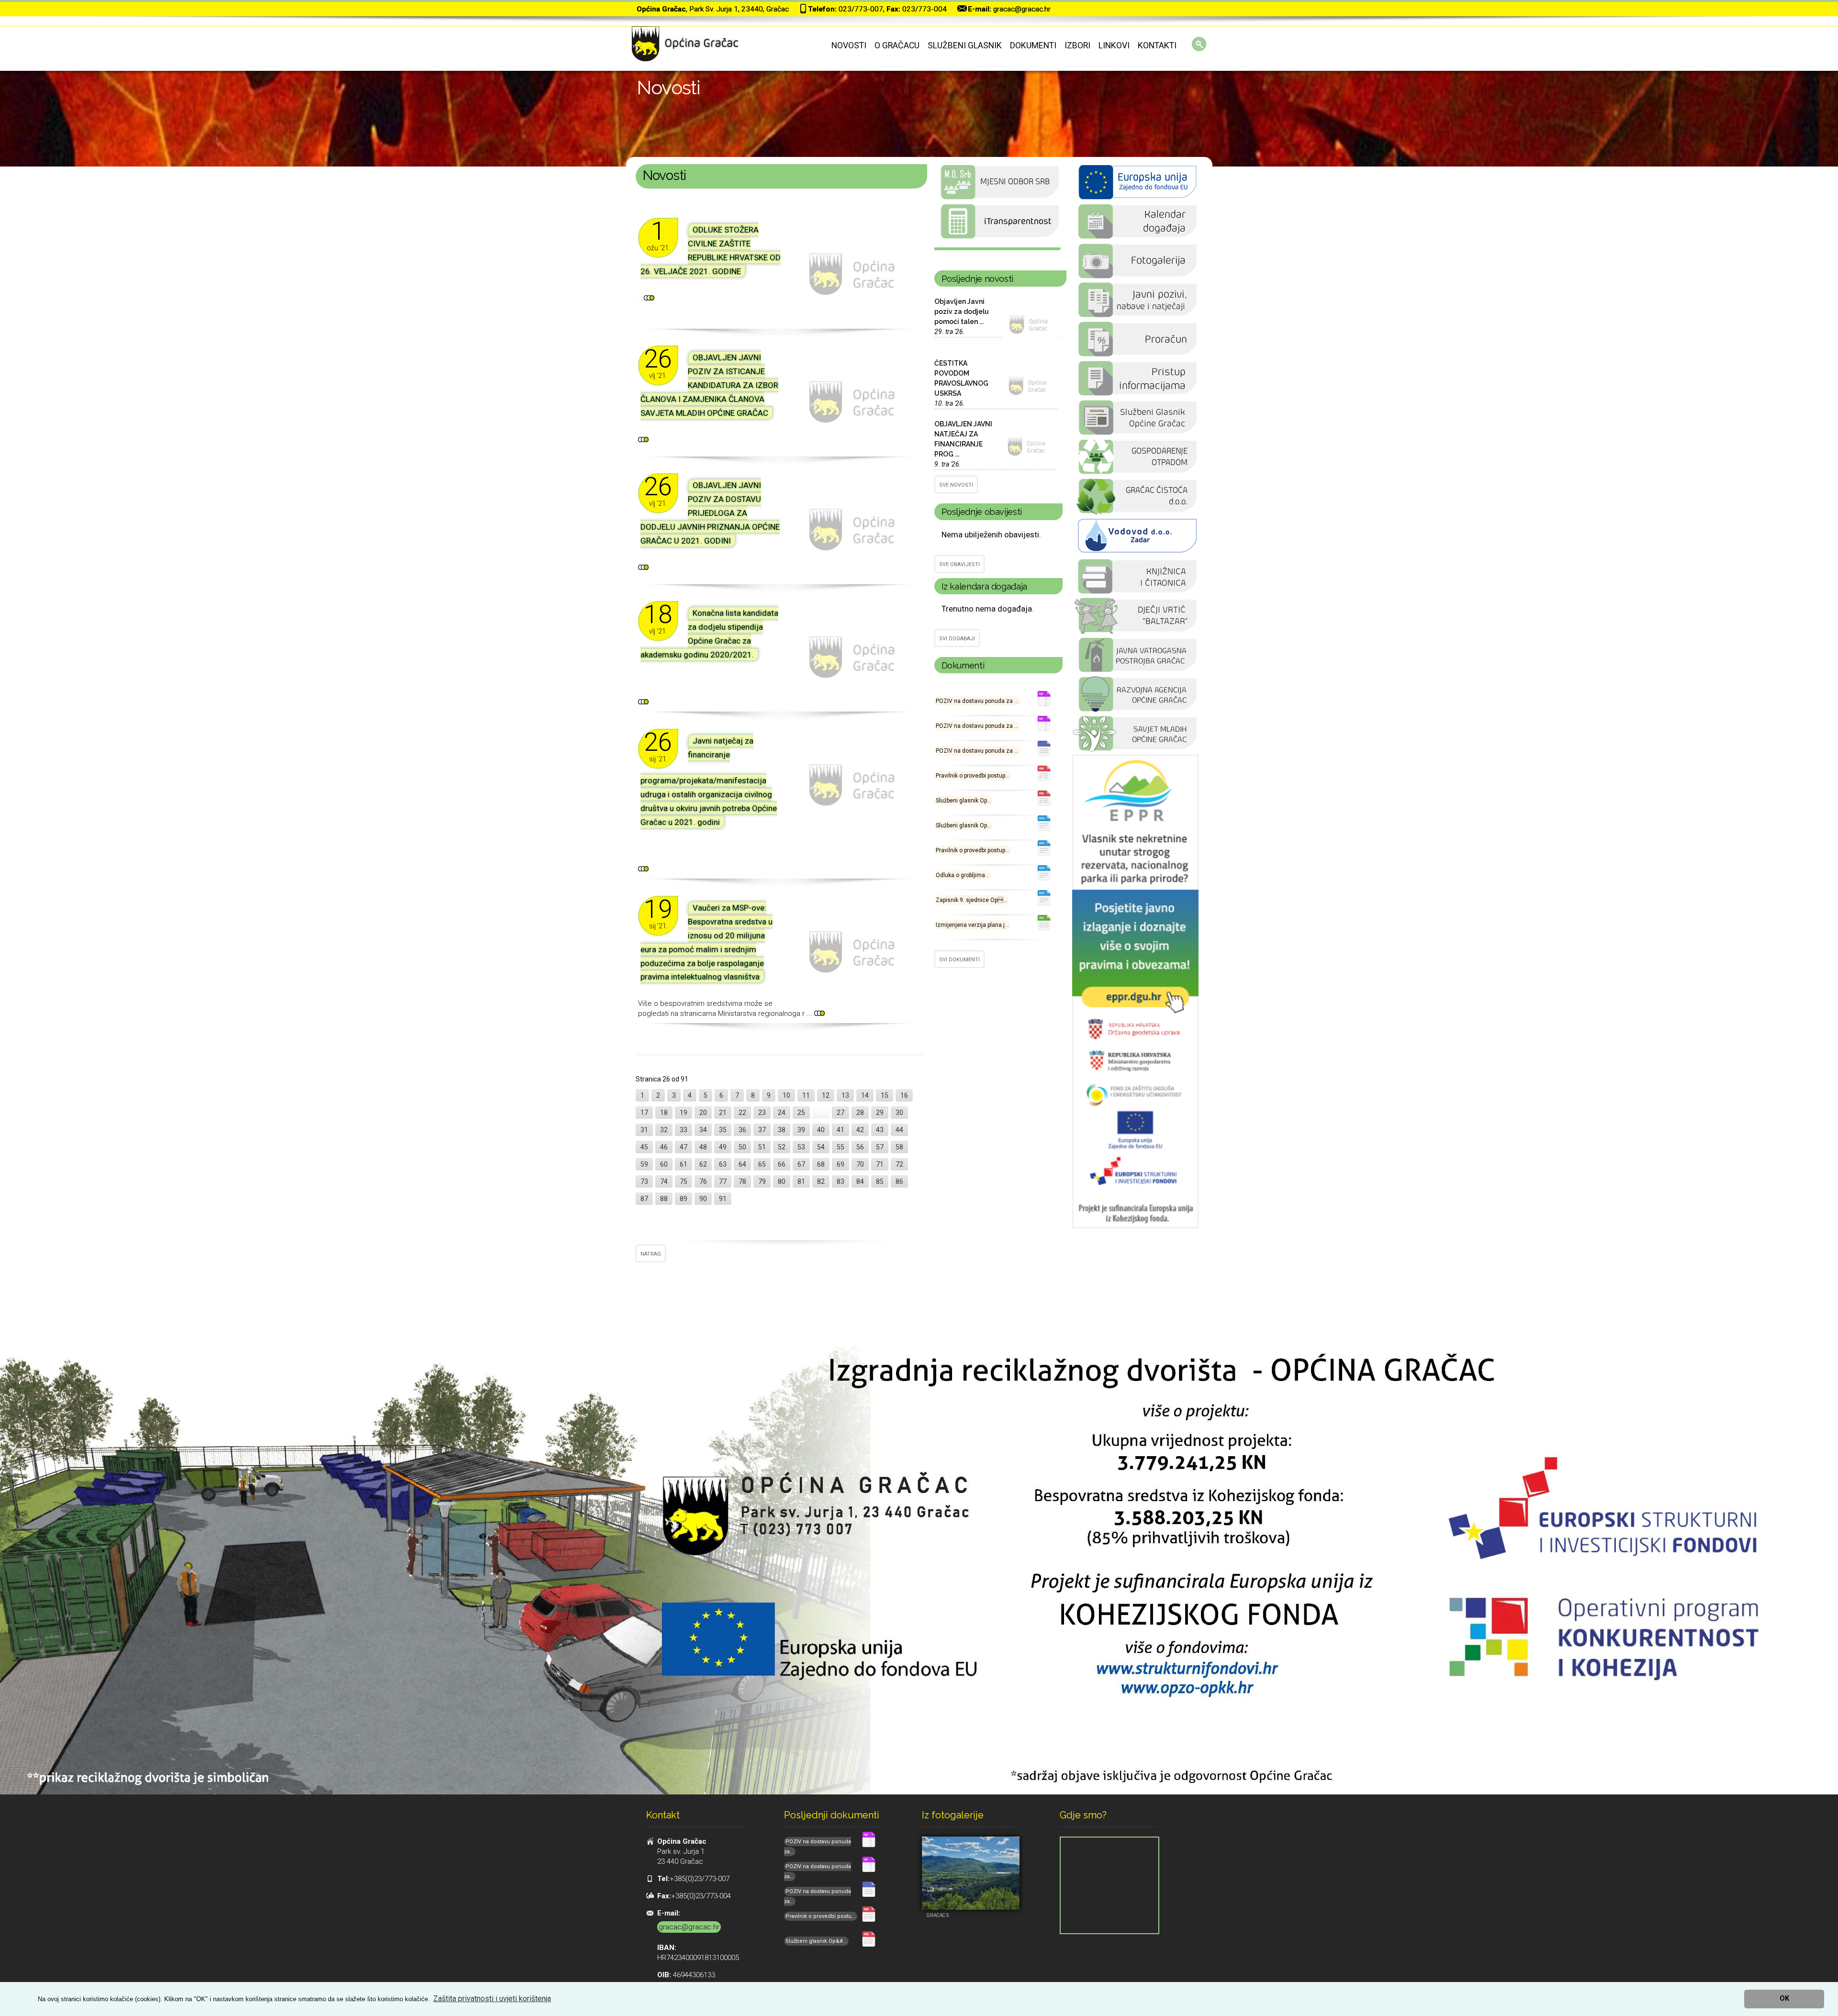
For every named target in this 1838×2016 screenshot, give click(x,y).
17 (644, 1113)
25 (801, 1113)
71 (880, 1164)
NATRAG (651, 1254)
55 (841, 1147)
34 (703, 1130)
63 (723, 1164)
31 (644, 1130)
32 (664, 1130)
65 (762, 1164)
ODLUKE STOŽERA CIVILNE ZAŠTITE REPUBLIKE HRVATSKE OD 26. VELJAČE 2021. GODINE (711, 251)
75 (684, 1181)
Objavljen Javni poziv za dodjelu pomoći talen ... (962, 312)
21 (723, 1113)
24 (782, 1113)
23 (762, 1113)
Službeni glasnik (965, 45)
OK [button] (1784, 1999)
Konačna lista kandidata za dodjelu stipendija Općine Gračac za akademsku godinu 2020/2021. (709, 634)
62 (703, 1164)
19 (684, 1113)
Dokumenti (1033, 45)
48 (703, 1147)
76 (703, 1181)
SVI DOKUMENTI (959, 960)
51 (762, 1147)
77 (723, 1181)
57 (880, 1147)
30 (899, 1113)
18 (664, 1113)
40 (821, 1130)
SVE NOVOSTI (956, 485)
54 (821, 1147)
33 (684, 1130)
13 (845, 1095)
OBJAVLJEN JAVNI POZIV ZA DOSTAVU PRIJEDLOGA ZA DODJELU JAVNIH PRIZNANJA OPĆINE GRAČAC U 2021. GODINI (710, 513)
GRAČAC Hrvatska (997, 249)
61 (684, 1164)
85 (880, 1181)
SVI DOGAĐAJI (957, 639)
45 (644, 1147)
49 (723, 1147)
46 (664, 1147)
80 (782, 1181)
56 (860, 1147)
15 (885, 1095)
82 (821, 1181)
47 (684, 1147)
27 (841, 1113)
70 (860, 1164)
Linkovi (1114, 45)
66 (782, 1164)
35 (723, 1130)
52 (782, 1147)
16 (904, 1095)
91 (723, 1199)
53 (801, 1147)
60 (664, 1164)
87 (644, 1199)
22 (742, 1113)
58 (899, 1147)
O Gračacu (897, 45)
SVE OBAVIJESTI (959, 564)
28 (860, 1113)
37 (762, 1130)
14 (865, 1095)
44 (899, 1130)
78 (742, 1181)
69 (841, 1164)
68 (821, 1164)
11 (806, 1095)
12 (826, 1095)
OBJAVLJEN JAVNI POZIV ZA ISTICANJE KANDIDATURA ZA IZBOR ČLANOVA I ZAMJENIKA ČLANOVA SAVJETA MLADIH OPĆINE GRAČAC (709, 385)
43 (880, 1130)
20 (703, 1113)
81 (801, 1181)
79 (762, 1181)
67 (801, 1164)
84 (860, 1181)
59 (644, 1164)
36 (742, 1130)
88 (664, 1199)
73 (644, 1181)
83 (841, 1181)
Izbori (1077, 45)
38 (782, 1130)
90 (703, 1199)
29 (880, 1113)
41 (841, 1130)
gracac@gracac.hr (1022, 9)
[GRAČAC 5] (971, 1873)
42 (860, 1130)
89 (684, 1199)
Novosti (849, 45)
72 (899, 1164)
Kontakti (1157, 45)
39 (801, 1130)
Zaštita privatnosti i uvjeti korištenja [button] (492, 1999)
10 (786, 1095)
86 (899, 1181)
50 (742, 1147)
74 (664, 1181)
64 (742, 1164)
